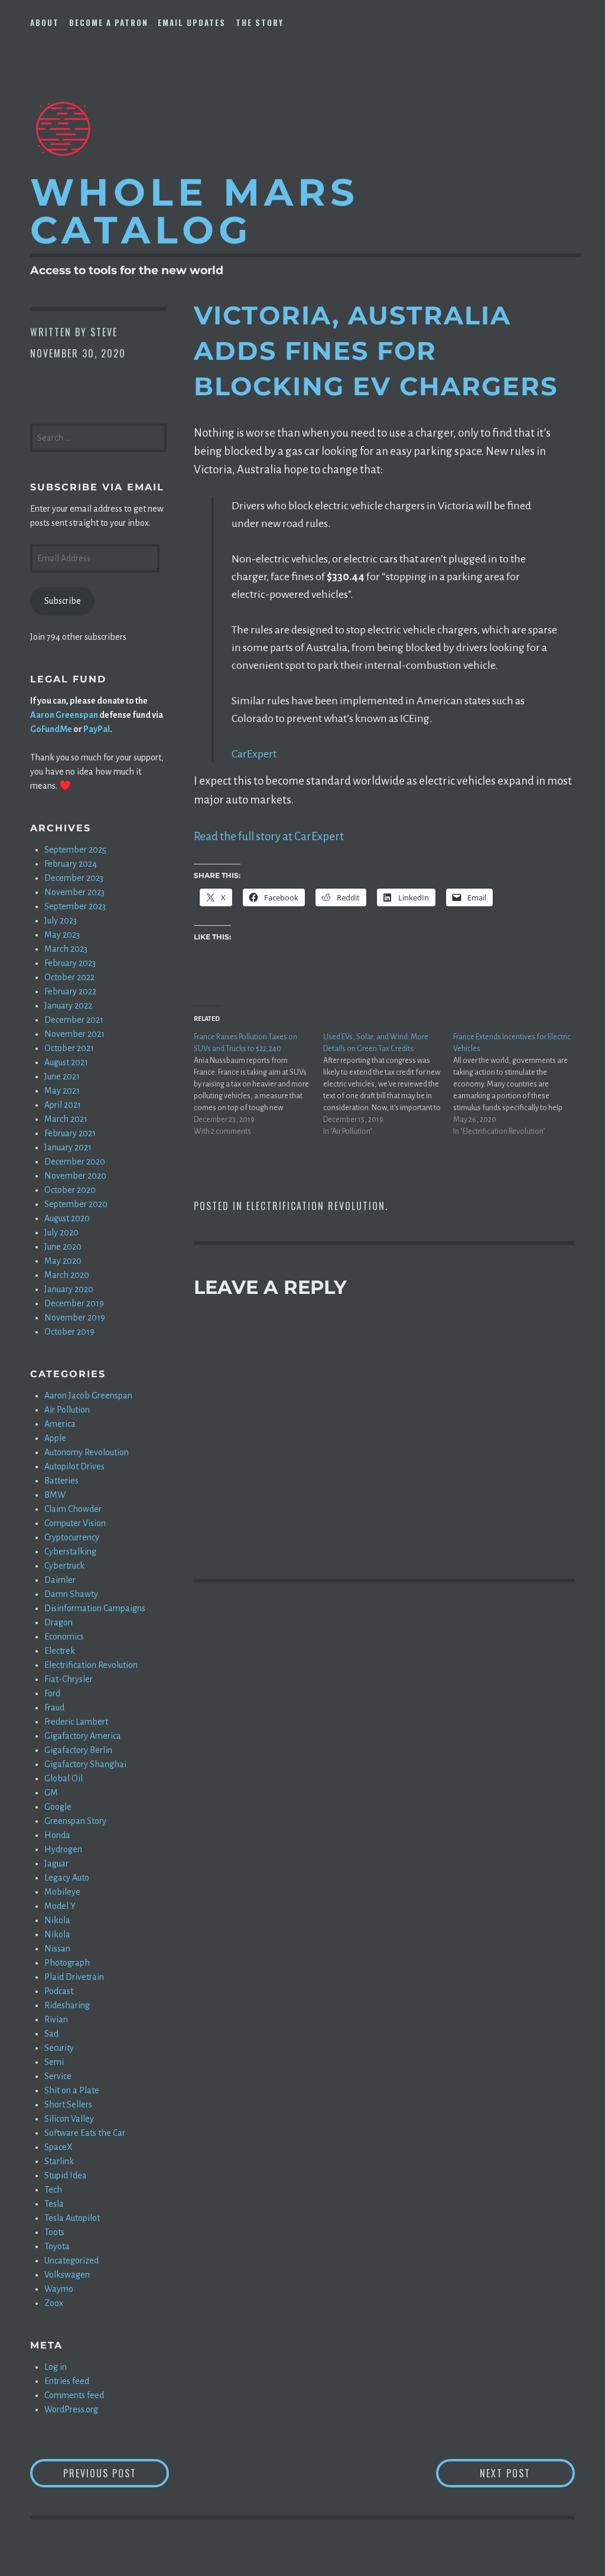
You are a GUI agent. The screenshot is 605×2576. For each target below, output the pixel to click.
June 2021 (62, 1076)
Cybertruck (64, 1566)
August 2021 (66, 1062)
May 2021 (62, 1091)
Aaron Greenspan (64, 715)
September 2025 (75, 850)
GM (51, 1793)
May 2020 (63, 1261)
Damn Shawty (71, 1594)
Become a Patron (109, 22)
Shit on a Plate (72, 2090)
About (45, 22)
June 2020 (63, 1247)
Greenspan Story (75, 1821)
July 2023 (61, 921)
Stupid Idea (66, 2175)
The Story (260, 22)
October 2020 (70, 1190)
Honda (57, 1835)
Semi (54, 2062)
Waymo (59, 2289)
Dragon (58, 1622)
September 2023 (75, 906)
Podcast (59, 1991)
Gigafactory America (83, 1736)
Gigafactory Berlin (78, 1750)
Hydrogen (63, 1849)
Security (59, 2048)
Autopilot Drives (74, 1466)
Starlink (59, 2161)
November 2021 (74, 1034)
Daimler (60, 1580)
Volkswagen (67, 2275)
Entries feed (67, 2381)
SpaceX (58, 2147)
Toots (54, 2232)
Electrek (60, 1651)
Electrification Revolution (316, 1206)
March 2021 (66, 1119)
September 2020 (76, 1204)
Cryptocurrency (72, 1537)
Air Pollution (67, 1410)
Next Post (527, 2473)
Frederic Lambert (76, 1722)
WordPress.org (71, 2409)
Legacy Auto (67, 1878)
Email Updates (192, 22)
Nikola (57, 1920)
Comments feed (74, 2395)
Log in (56, 2367)
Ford (52, 1693)
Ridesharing (67, 2005)
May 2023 (62, 935)
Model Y (60, 1906)
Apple (55, 1438)
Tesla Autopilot (72, 2218)
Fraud (54, 1707)
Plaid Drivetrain (74, 1977)
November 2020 (75, 1176)
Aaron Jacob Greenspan (88, 1396)
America (60, 1424)
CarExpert (254, 754)
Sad (51, 2034)
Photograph (67, 1963)
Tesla (54, 2204)
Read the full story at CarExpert (269, 836)
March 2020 (67, 1275)
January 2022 (68, 1006)
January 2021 (68, 1147)
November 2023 (74, 892)
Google (58, 1807)
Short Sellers (68, 2105)
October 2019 (69, 1332)
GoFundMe (51, 729)
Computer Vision (75, 1523)
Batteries (61, 1481)
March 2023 (66, 949)
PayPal (97, 729)
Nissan (57, 1949)
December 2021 (74, 1020)
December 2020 (75, 1162)
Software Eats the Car (85, 2133)
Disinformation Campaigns (95, 1608)
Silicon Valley (69, 2119)
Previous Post (116, 2473)
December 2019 (74, 1303)
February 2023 (70, 963)
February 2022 (70, 991)
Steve (104, 332)
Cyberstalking (70, 1552)
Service (58, 2076)
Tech (53, 2190)
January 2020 (69, 1289)
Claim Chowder (73, 1509)
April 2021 (63, 1105)
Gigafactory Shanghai (85, 1764)
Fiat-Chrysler (69, 1679)
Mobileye (62, 1892)
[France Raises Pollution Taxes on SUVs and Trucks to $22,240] (258, 1084)
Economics (64, 1637)
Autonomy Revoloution (87, 1452)
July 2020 (61, 1232)
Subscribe (63, 601)
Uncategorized (71, 2260)
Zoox (54, 2303)
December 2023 (74, 878)
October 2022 (69, 977)
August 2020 (67, 1218)
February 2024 (71, 864)
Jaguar (56, 1863)
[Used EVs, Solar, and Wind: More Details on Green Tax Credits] (388, 1084)
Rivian (56, 2019)
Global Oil (64, 1778)
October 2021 (69, 1048)
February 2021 (70, 1133)
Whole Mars (195, 211)
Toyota (57, 2246)
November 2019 (75, 1318)
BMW (55, 1495)
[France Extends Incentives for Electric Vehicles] (518, 1084)
